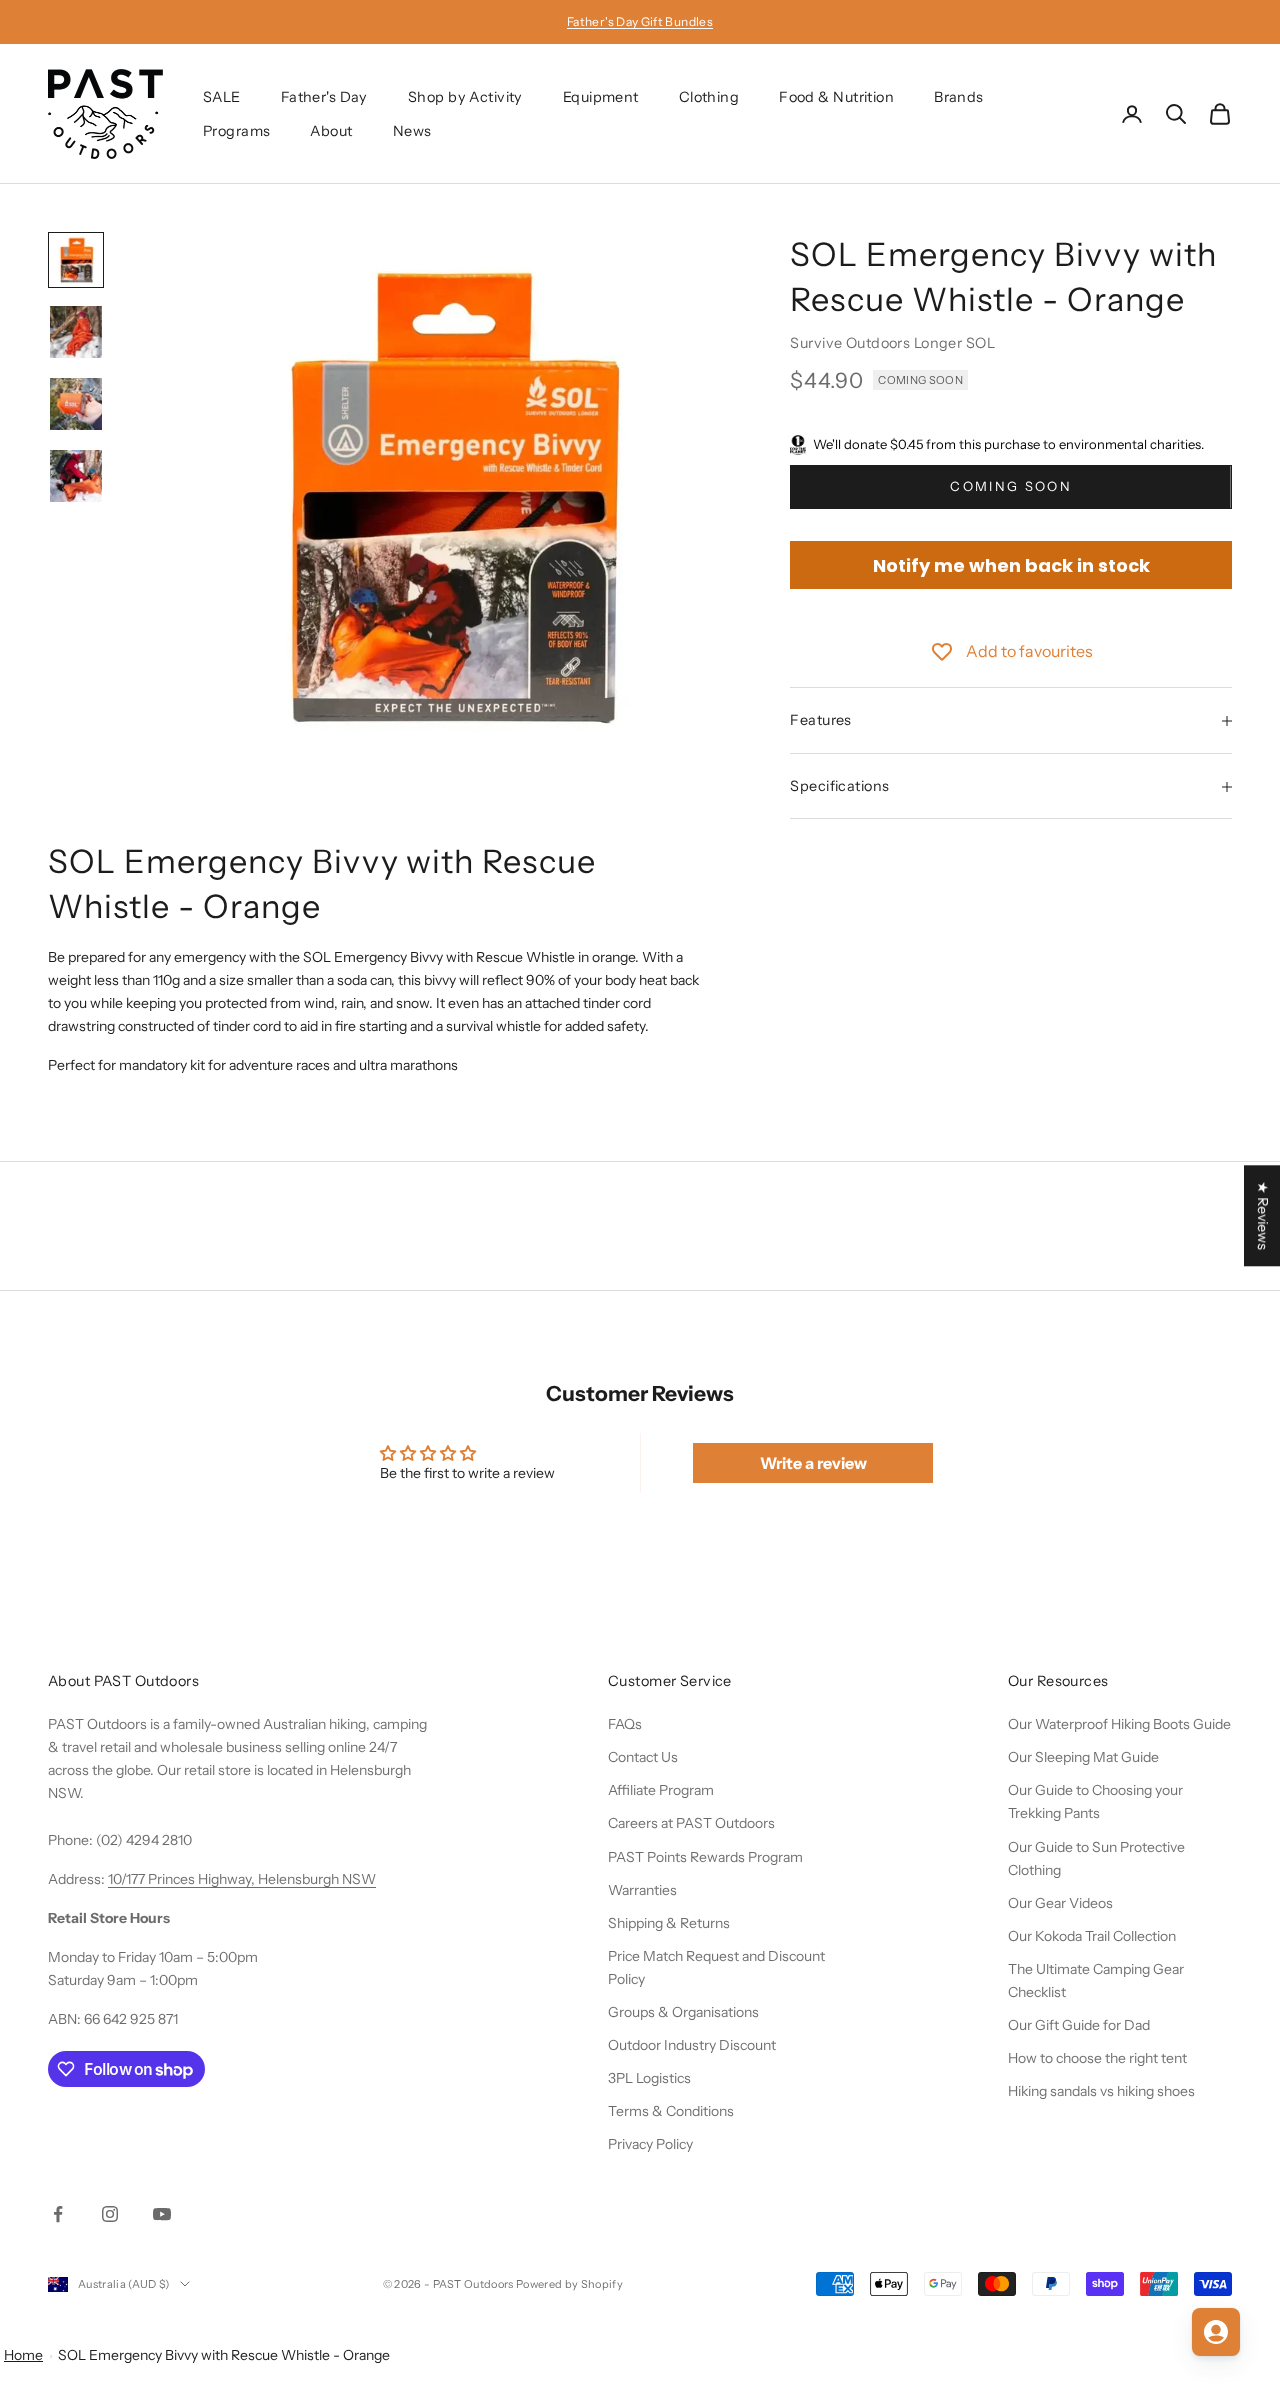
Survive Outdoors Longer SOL (892, 343)
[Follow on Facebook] (58, 2214)
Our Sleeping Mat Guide (1083, 1757)
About (331, 131)
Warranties (642, 1890)
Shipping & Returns (669, 1923)
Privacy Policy (650, 2144)
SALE (222, 97)
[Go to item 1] (76, 260)
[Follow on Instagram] (110, 2214)
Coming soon (1011, 487)
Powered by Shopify (569, 2284)
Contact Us (643, 1757)
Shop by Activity (465, 97)
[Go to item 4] (76, 476)
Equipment (601, 97)
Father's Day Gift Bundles (640, 21)
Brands (959, 97)
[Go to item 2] (76, 332)
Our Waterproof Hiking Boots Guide (1119, 1724)
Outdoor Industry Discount (692, 2045)
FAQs (625, 1724)
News (412, 131)
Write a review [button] (813, 1463)
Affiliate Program (661, 1790)
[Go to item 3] (76, 404)
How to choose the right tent (1097, 2058)
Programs (236, 131)
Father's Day (324, 97)
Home (23, 2355)
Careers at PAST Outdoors (691, 1823)
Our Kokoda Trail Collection (1092, 1936)
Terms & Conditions (671, 2111)
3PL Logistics (649, 2078)
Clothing (709, 97)
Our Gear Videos (1060, 1903)
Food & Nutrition (836, 97)
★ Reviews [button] (1263, 1215)
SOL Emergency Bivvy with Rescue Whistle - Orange (224, 2355)
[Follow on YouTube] (162, 2214)
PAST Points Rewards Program (705, 1857)
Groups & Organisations (683, 2012)
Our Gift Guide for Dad (1079, 2025)
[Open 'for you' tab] (1216, 2332)
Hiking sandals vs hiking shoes (1101, 2091)
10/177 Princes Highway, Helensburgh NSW (242, 1879)
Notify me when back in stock (1011, 565)
